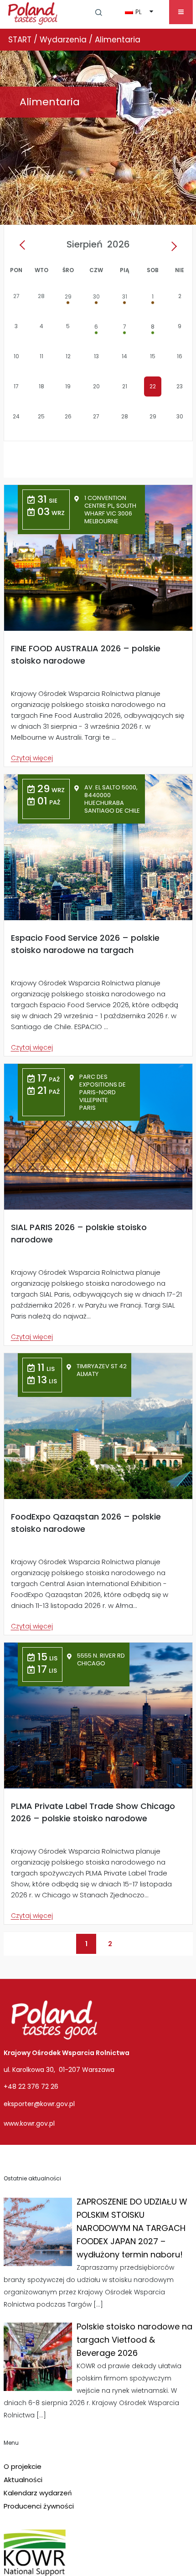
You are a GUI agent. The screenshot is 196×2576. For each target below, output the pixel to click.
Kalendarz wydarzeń (38, 2493)
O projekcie (23, 2466)
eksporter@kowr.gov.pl (39, 2104)
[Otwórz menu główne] (181, 12)
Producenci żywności (39, 2506)
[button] (99, 12)
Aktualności (23, 2480)
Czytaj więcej (32, 758)
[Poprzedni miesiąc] (25, 246)
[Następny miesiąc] (172, 246)
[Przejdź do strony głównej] (33, 12)
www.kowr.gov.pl (29, 2123)
